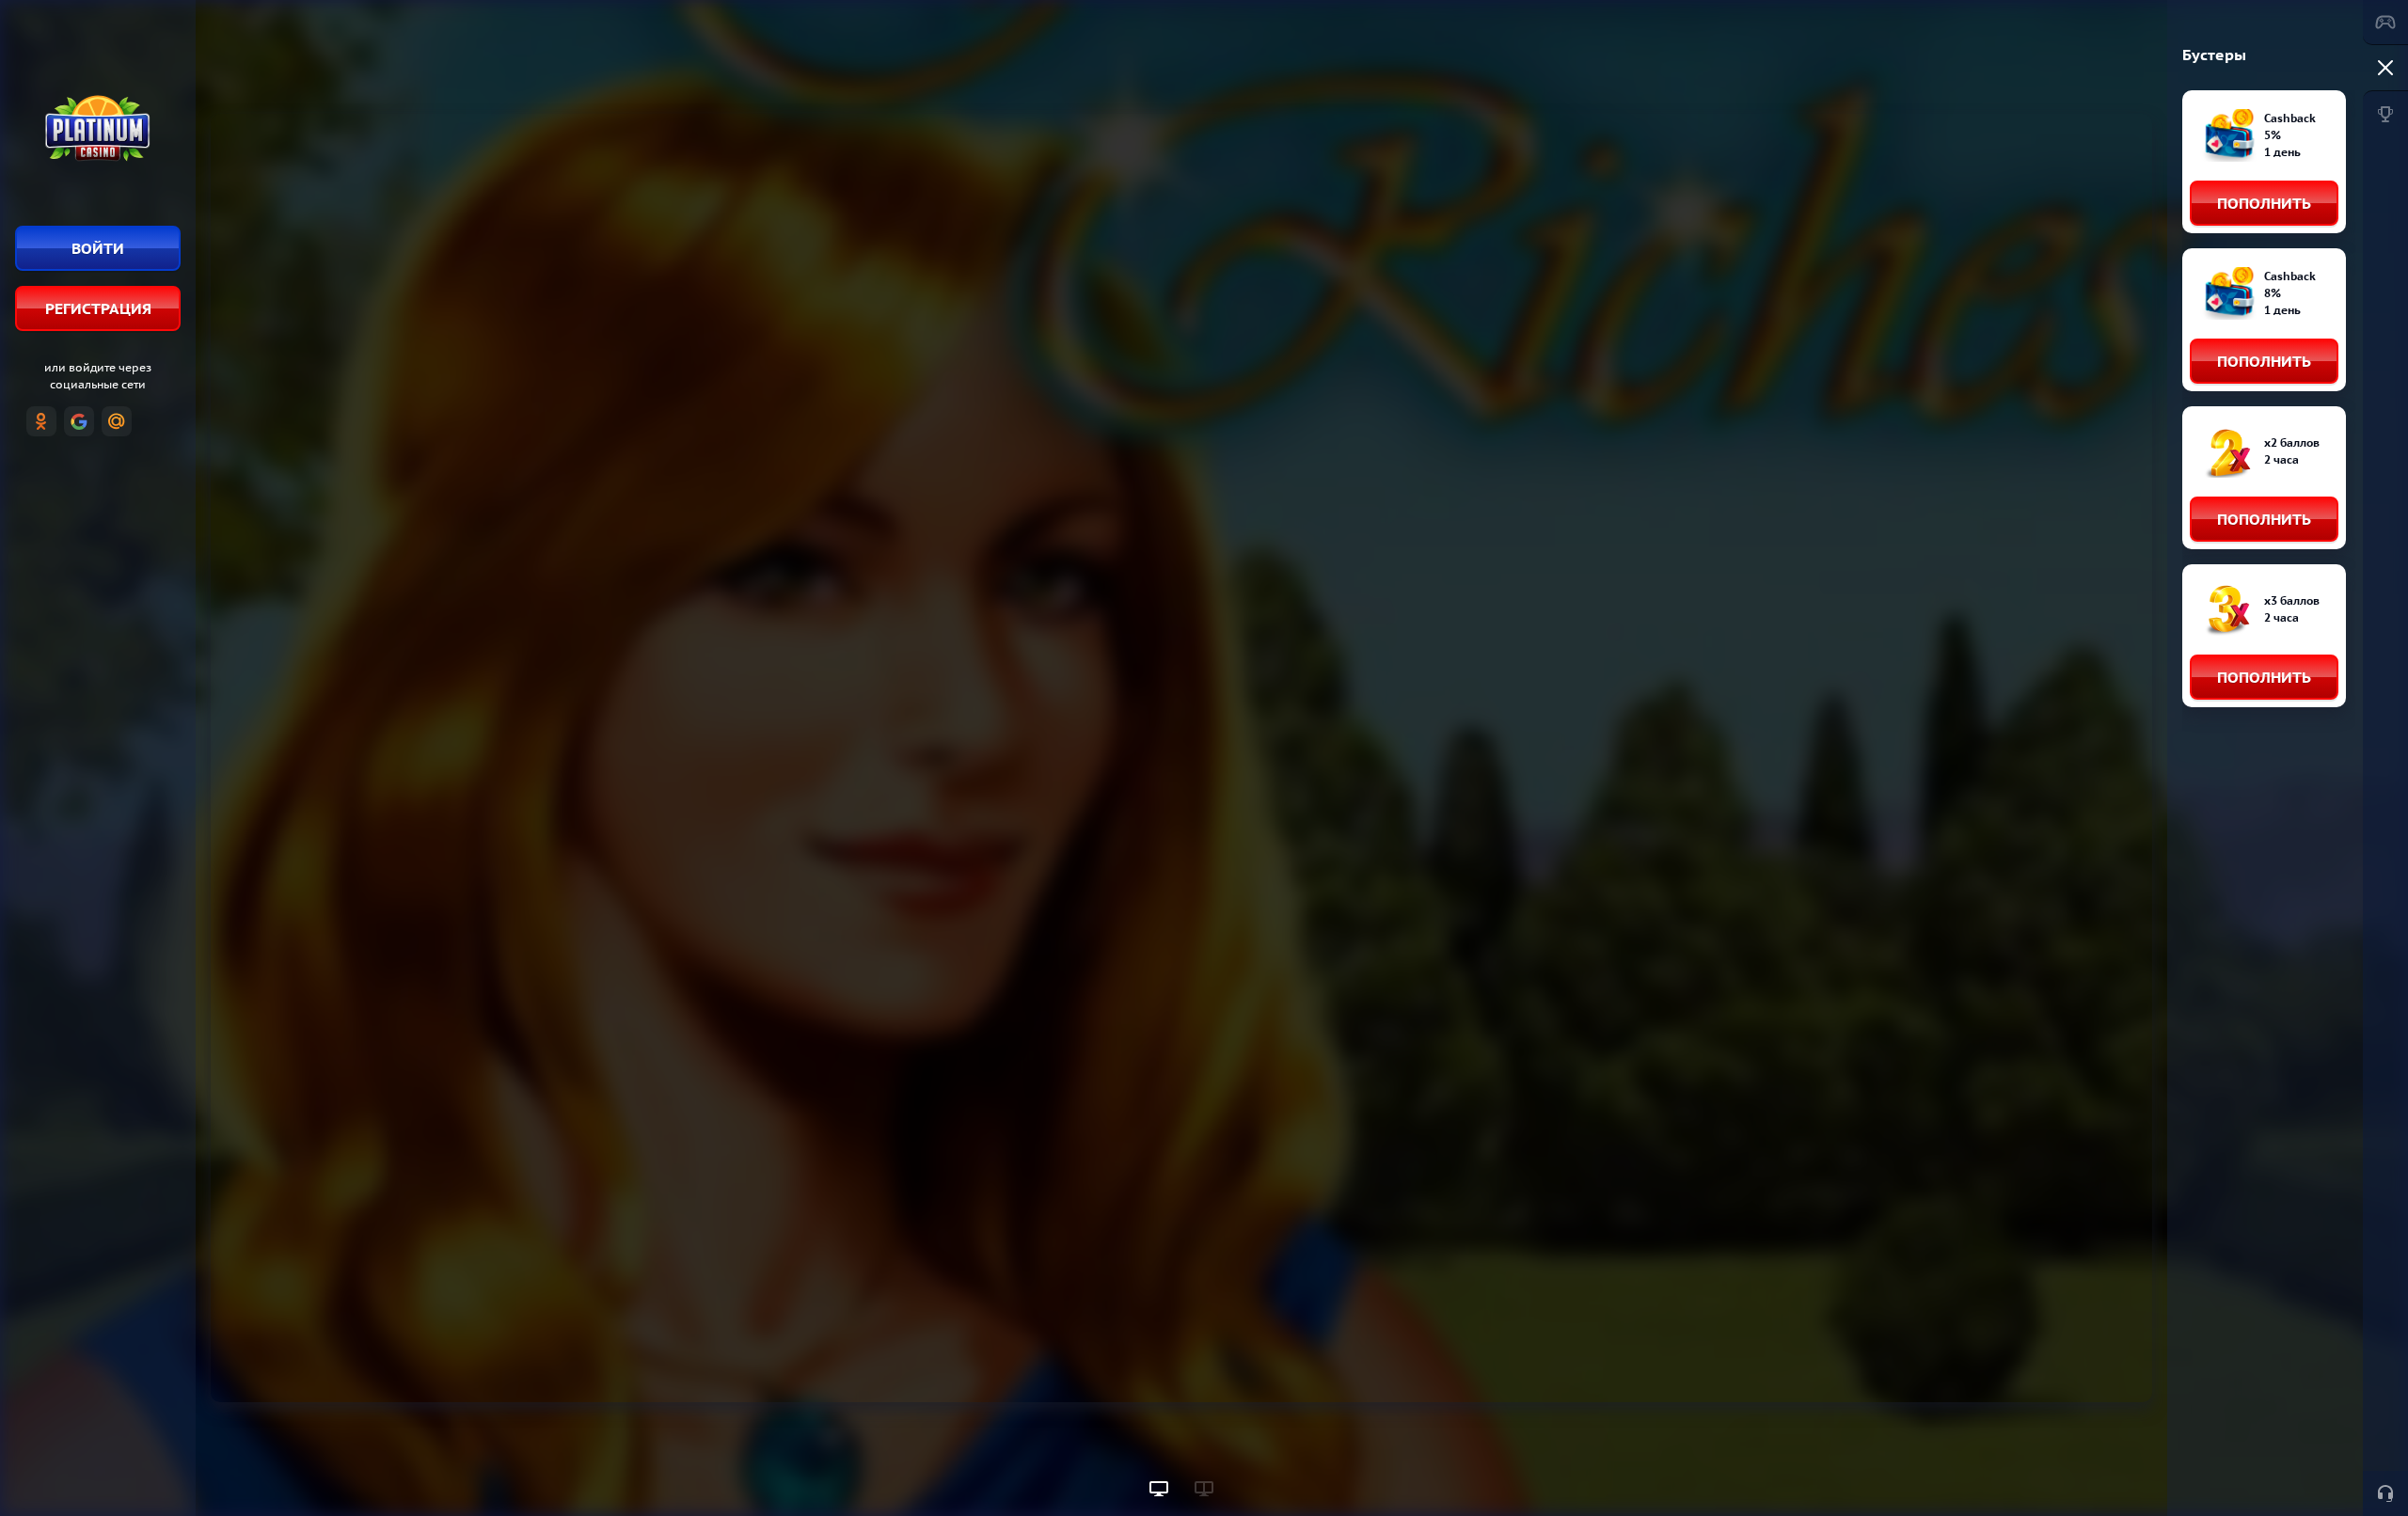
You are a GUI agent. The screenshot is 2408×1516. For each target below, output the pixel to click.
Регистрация (98, 308)
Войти (98, 248)
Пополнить (2264, 203)
